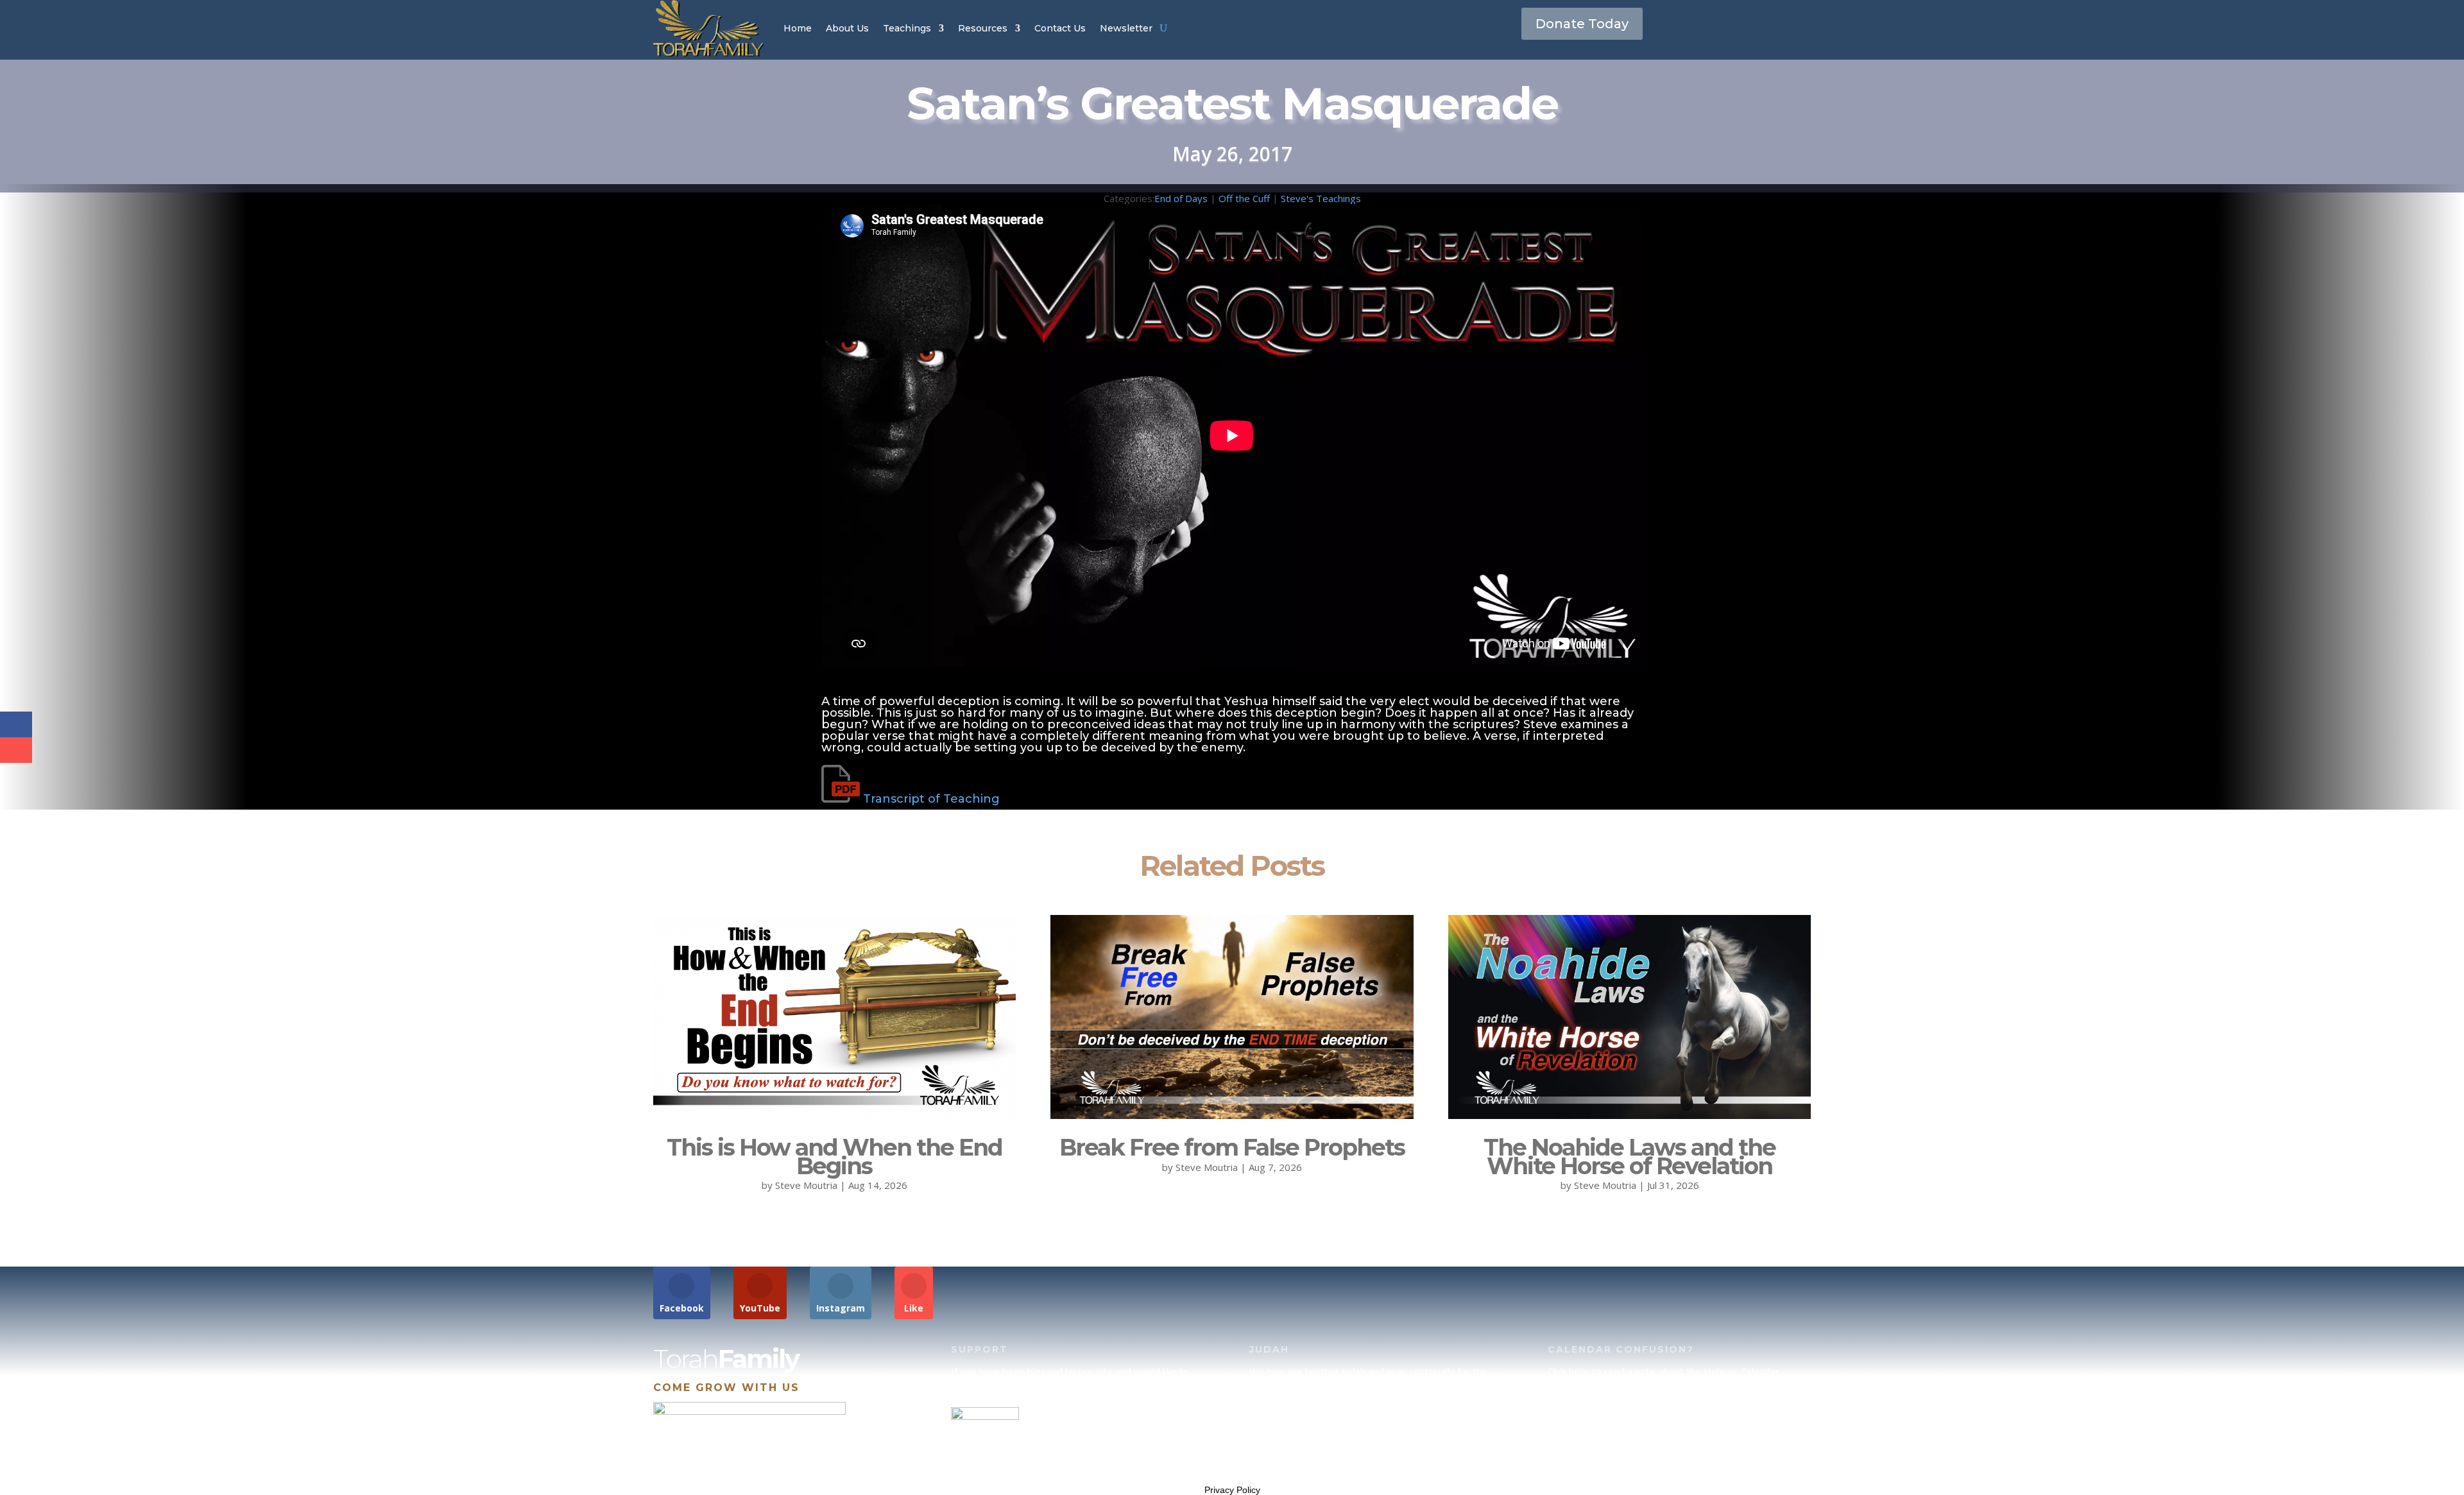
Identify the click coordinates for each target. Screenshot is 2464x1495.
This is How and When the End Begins (834, 1157)
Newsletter (1126, 28)
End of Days (1181, 198)
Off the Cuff (1244, 198)
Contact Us (1060, 28)
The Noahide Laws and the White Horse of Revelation (1630, 1157)
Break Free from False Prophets (1232, 1147)
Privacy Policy (1232, 1490)
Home (798, 28)
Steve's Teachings (1321, 198)
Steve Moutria (806, 1185)
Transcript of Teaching (931, 799)
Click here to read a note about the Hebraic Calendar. (1664, 1371)
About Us (847, 28)
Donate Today (1582, 24)
